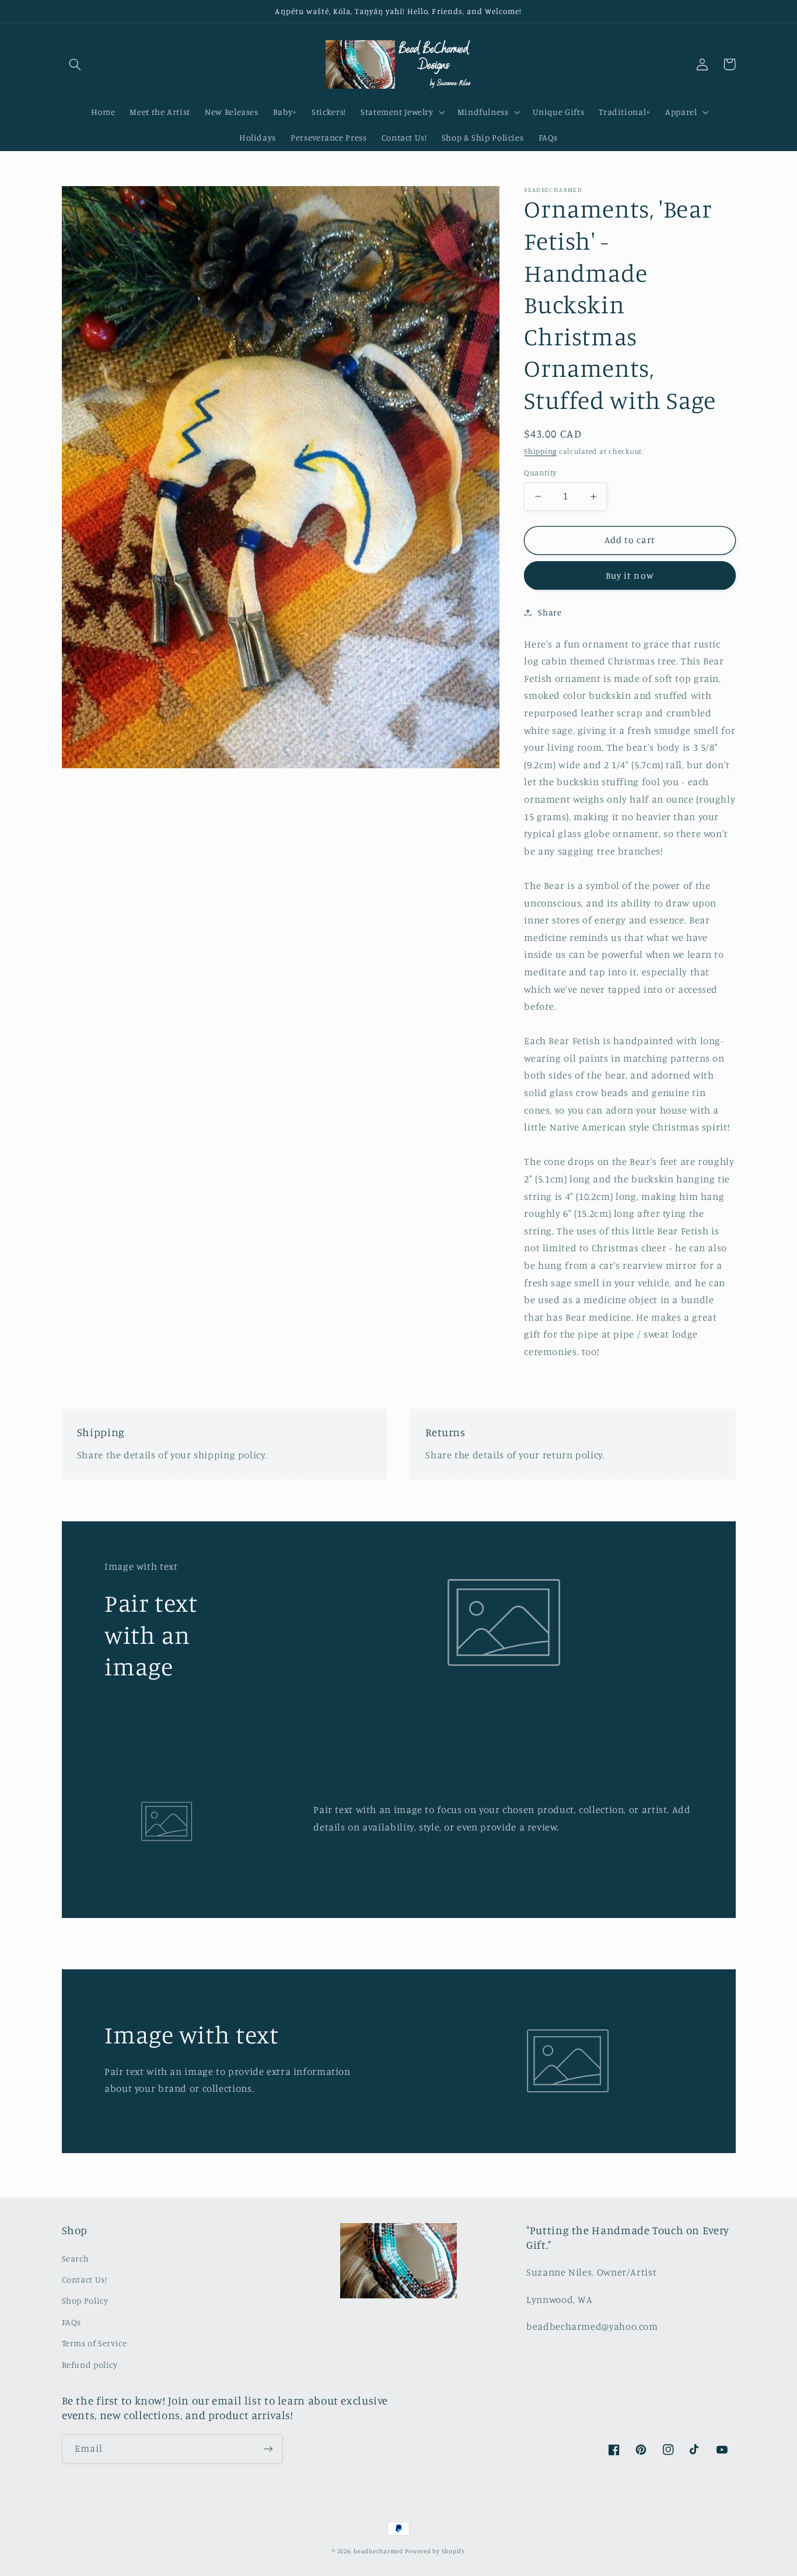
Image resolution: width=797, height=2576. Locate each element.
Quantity (540, 473)
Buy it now (630, 575)
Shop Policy (85, 2300)
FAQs (72, 2322)
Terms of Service (95, 2343)
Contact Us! (85, 2279)
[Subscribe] (268, 2449)
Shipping (540, 451)
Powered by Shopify (435, 2551)
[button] (75, 64)
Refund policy (90, 2365)
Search (76, 2258)
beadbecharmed (378, 2551)
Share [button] (550, 612)
